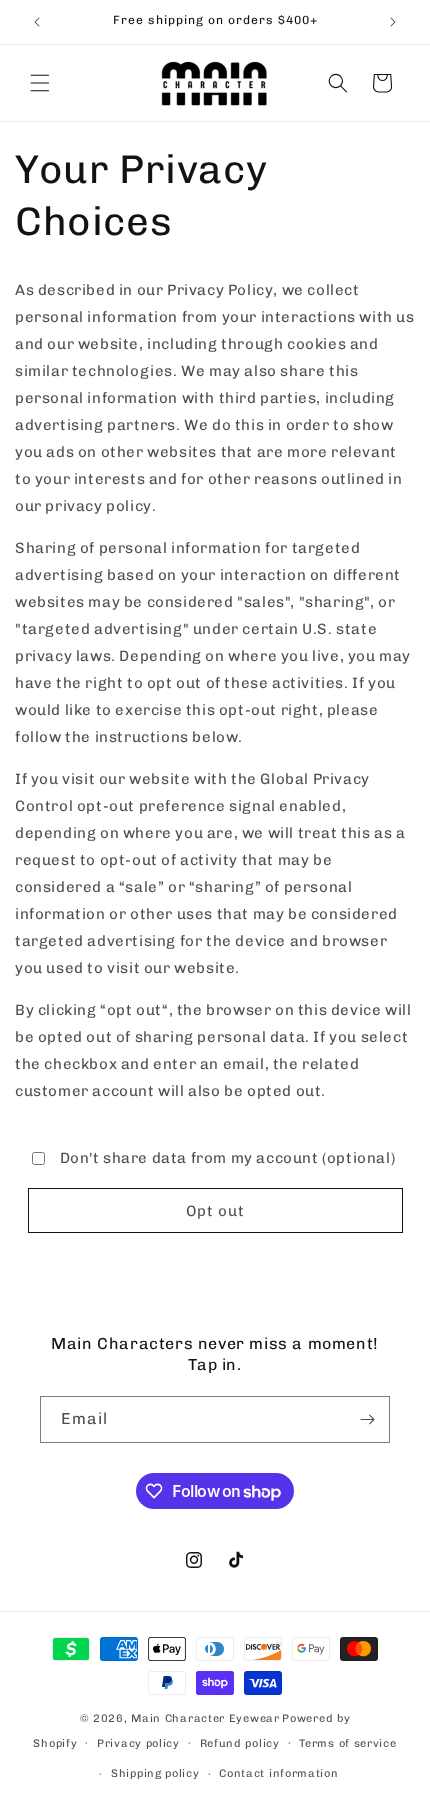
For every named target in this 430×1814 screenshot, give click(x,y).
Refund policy (240, 1743)
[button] (40, 83)
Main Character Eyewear (205, 1718)
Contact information (278, 1773)
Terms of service (347, 1743)
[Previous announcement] (37, 22)
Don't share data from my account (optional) (228, 1158)
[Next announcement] (393, 22)
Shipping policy (155, 1773)
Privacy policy (138, 1743)
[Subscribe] (367, 1419)
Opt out (215, 1211)
